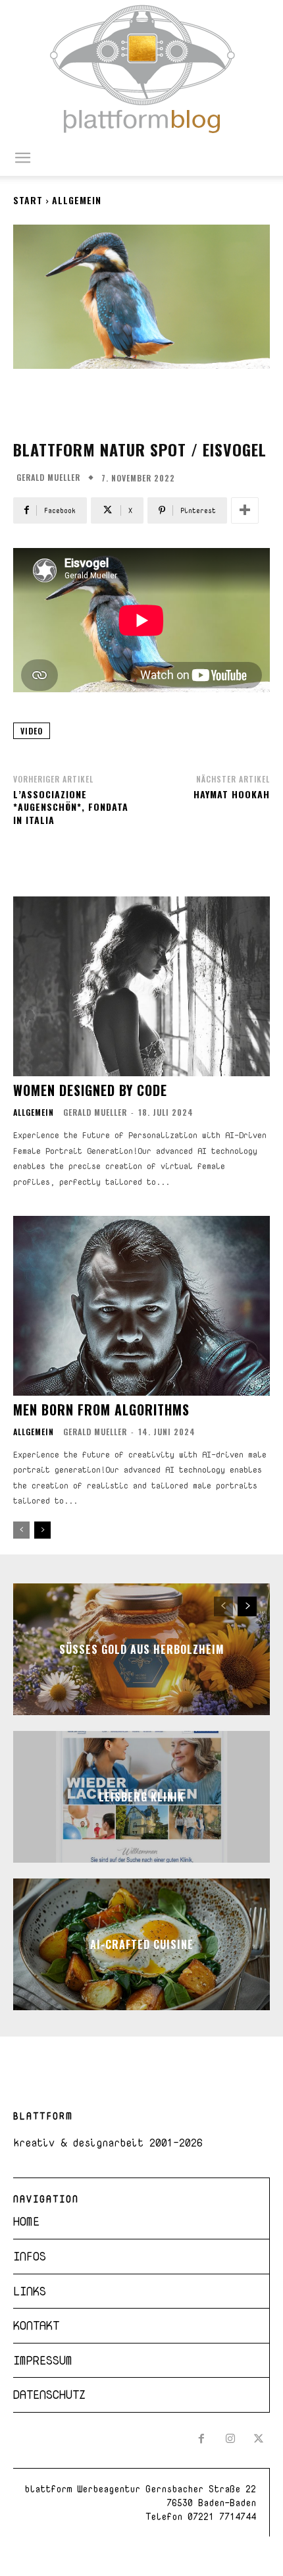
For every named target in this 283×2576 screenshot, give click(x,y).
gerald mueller (48, 478)
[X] (259, 2440)
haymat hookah (232, 794)
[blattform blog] (141, 70)
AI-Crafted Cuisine (142, 1944)
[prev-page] (21, 1530)
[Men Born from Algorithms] (141, 1306)
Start (28, 200)
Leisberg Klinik (141, 1797)
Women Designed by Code (90, 1090)
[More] (245, 510)
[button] (22, 158)
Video (32, 731)
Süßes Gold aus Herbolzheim (142, 1649)
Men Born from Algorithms (101, 1410)
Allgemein (77, 200)
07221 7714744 (222, 2516)
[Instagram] (230, 2440)
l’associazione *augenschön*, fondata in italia (71, 807)
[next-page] (42, 1530)
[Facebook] (201, 2440)
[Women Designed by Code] (141, 986)
